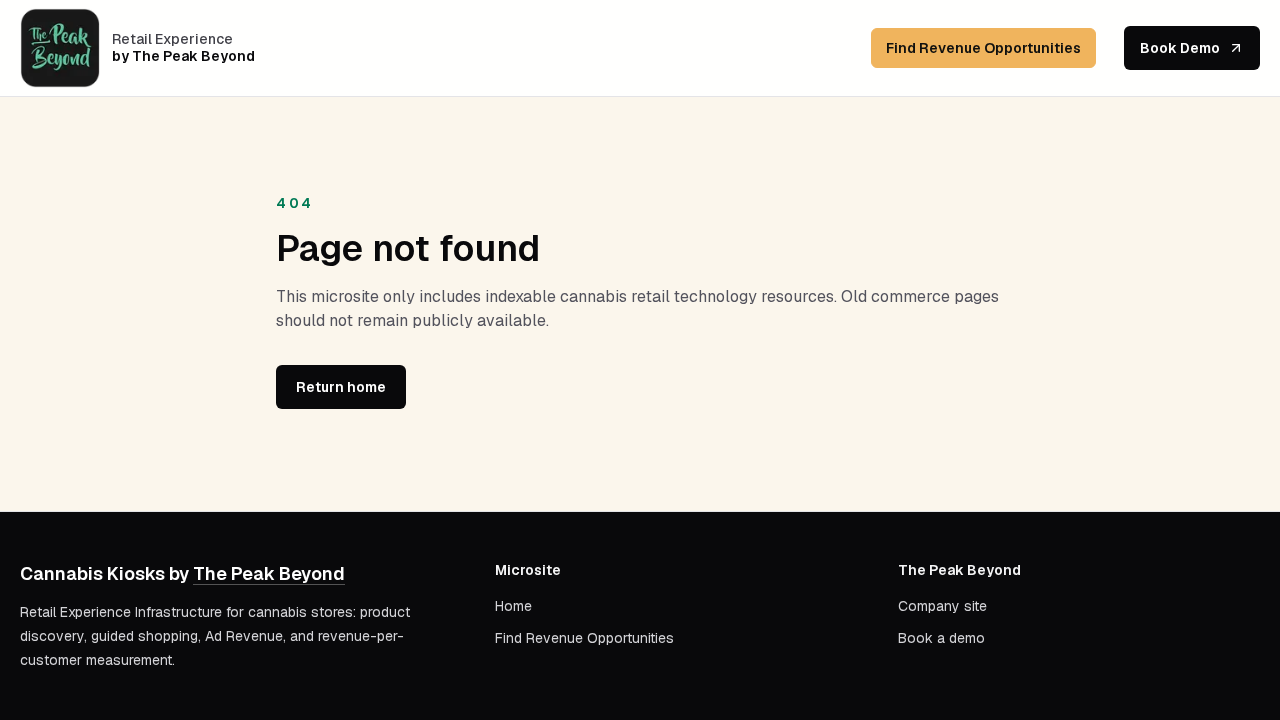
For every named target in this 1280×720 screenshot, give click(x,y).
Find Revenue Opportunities (983, 48)
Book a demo (941, 638)
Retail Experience (172, 39)
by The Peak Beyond (183, 56)
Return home (341, 387)
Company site (942, 606)
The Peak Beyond (269, 573)
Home (513, 606)
